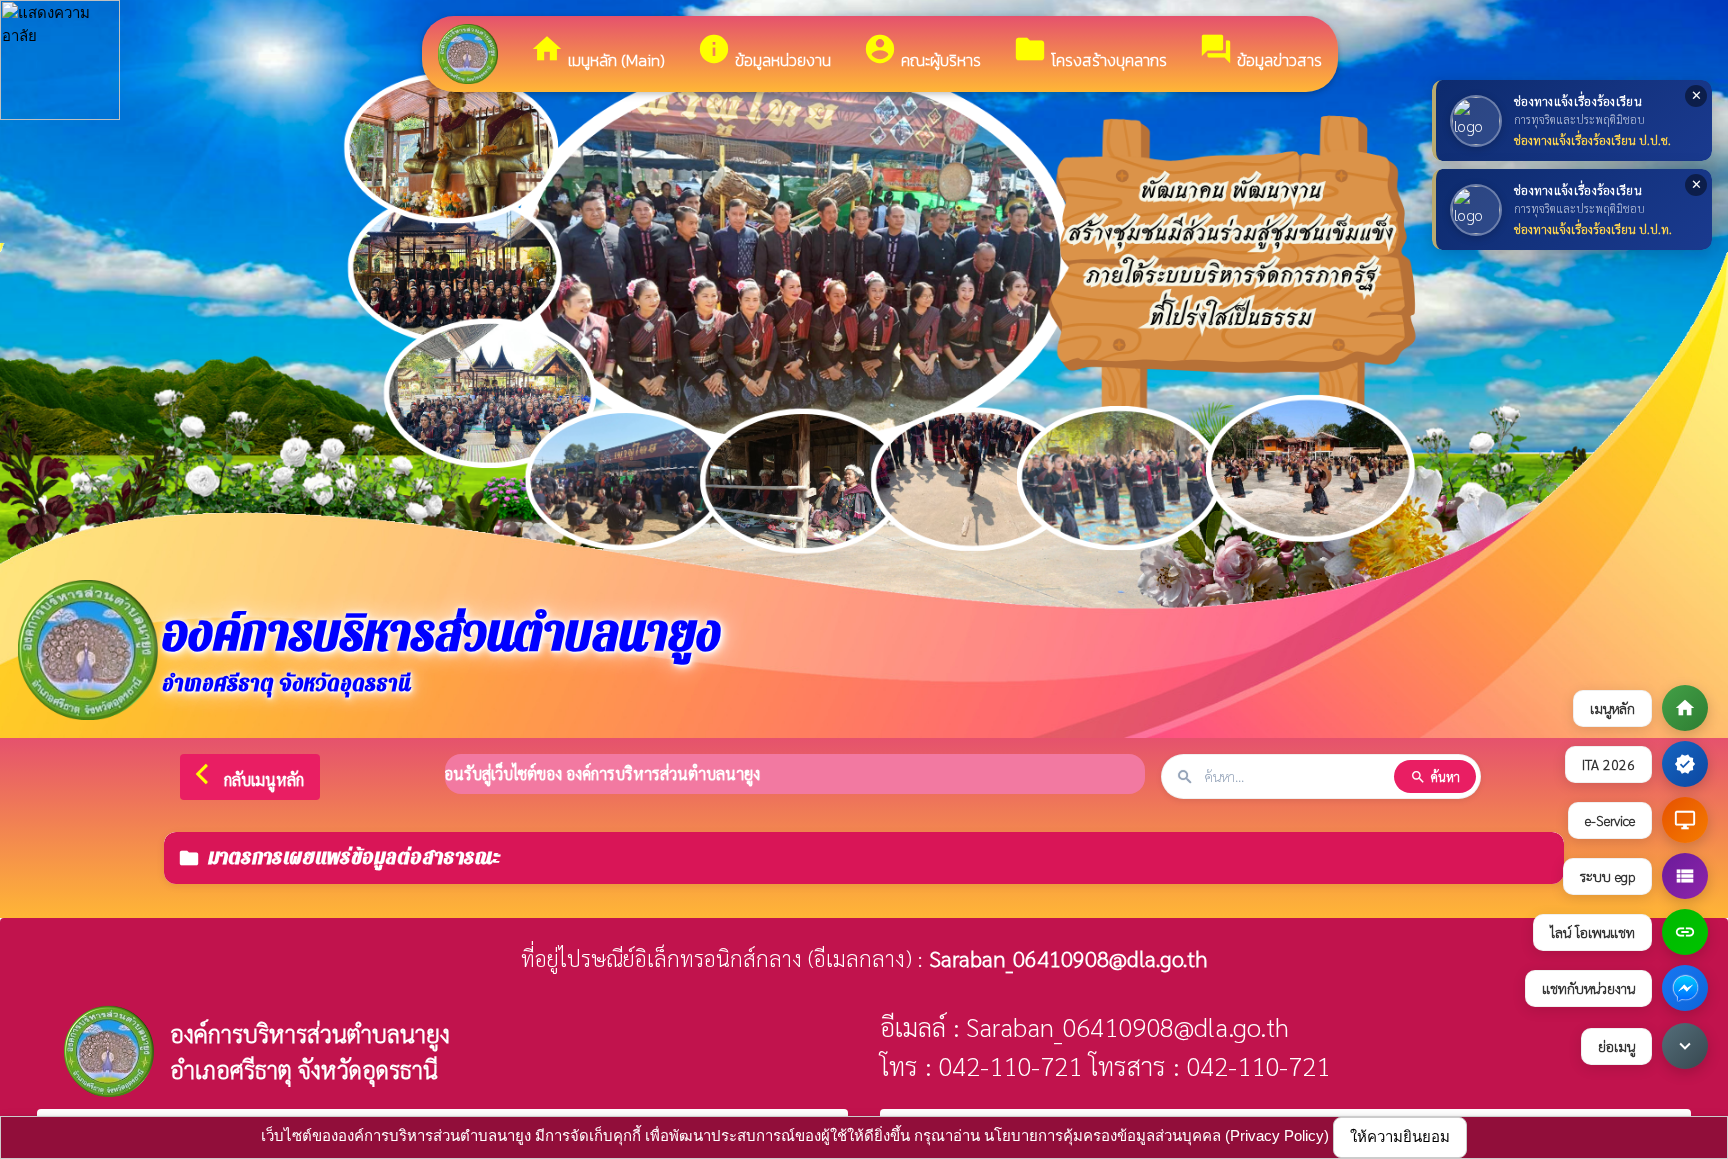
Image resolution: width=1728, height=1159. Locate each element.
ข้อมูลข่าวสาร (1260, 52)
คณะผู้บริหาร (922, 52)
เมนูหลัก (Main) (597, 52)
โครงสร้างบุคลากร (1090, 52)
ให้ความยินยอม (1400, 1136)
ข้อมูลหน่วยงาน (764, 52)
